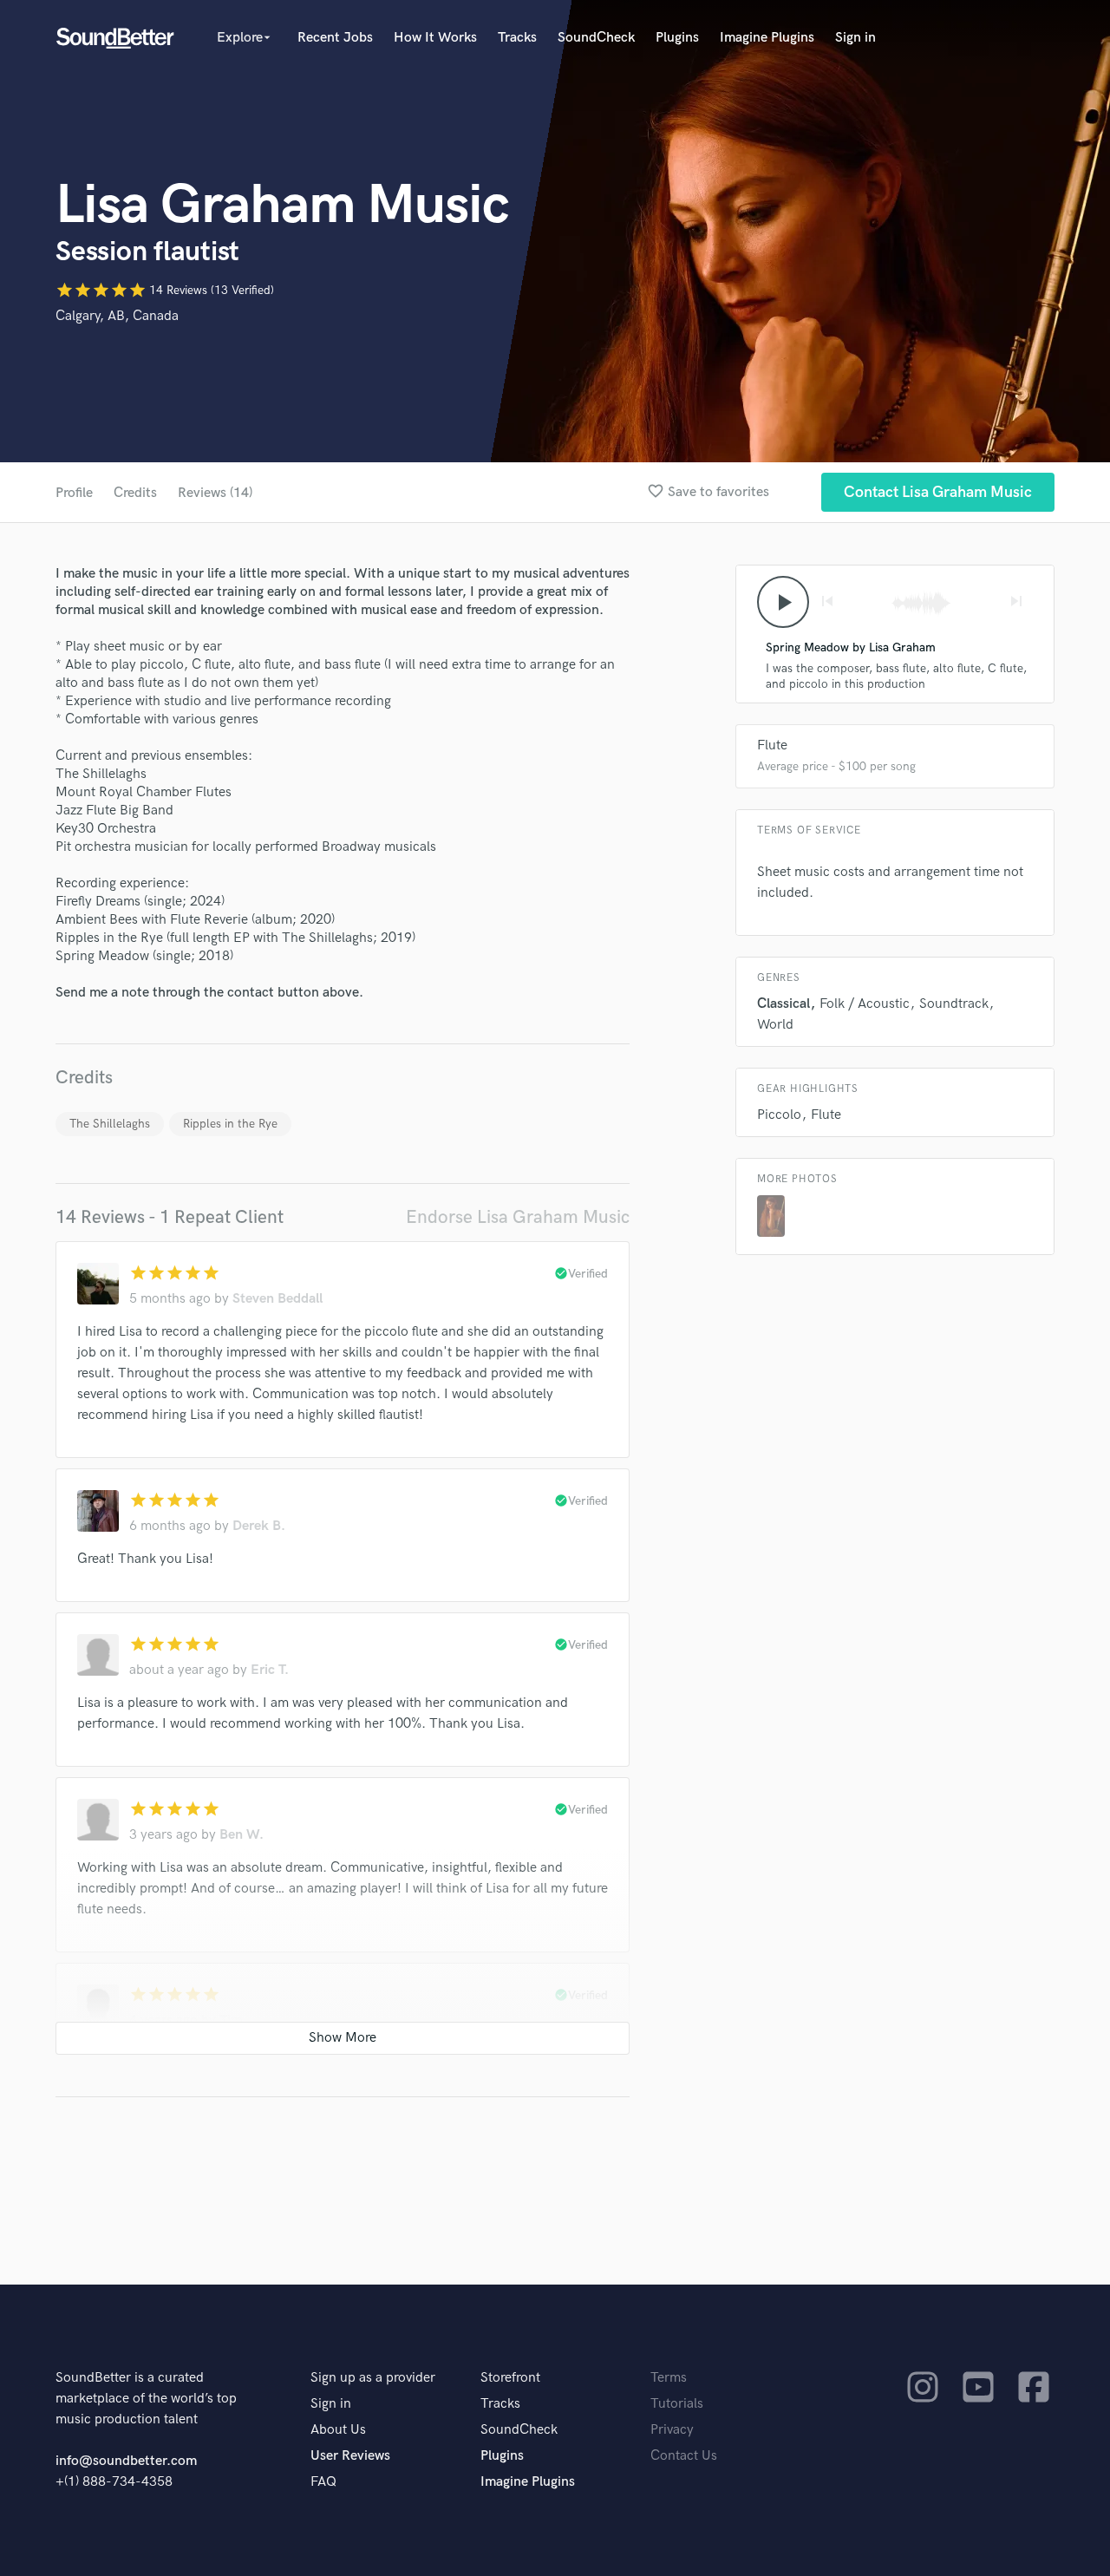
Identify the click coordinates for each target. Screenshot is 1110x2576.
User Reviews (350, 2456)
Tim (231, 2020)
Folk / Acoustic (865, 1004)
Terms (669, 2378)
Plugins (677, 38)
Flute (772, 745)
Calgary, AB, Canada (117, 316)
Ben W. (242, 1835)
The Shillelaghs (110, 1124)
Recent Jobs (335, 38)
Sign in (855, 38)
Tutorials (677, 2404)
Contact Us (684, 2456)
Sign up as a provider (373, 2378)
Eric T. (270, 1670)
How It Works (435, 38)
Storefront (510, 2378)
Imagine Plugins (767, 38)
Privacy (672, 2430)
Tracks (517, 38)
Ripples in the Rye (230, 1124)
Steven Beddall (277, 1299)
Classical (784, 1004)
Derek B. (259, 1526)
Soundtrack (954, 1004)
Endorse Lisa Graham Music (518, 1217)
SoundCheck (596, 38)
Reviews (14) (215, 493)
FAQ (323, 2482)
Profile (74, 493)
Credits (135, 493)
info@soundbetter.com (126, 2461)
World (775, 1025)
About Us (338, 2430)
